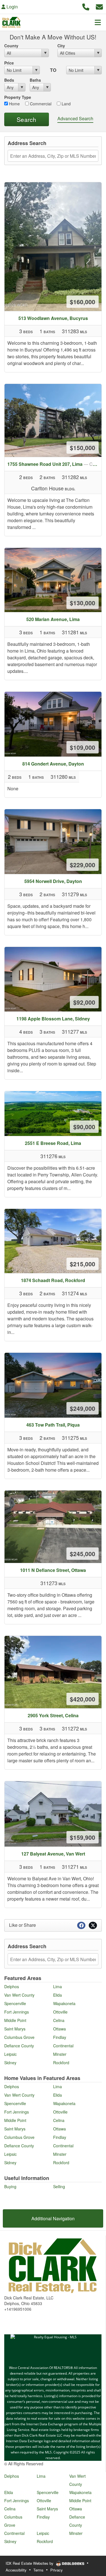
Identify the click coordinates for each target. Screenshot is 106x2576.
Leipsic (10, 2054)
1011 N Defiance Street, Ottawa (53, 1570)
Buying (10, 2186)
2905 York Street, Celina (53, 1715)
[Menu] (98, 22)
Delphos (12, 1986)
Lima (58, 1986)
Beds (9, 80)
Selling (59, 2186)
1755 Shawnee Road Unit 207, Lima (54, 464)
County (11, 46)
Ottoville (60, 2012)
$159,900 (83, 1837)
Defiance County (19, 2046)
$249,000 (83, 1408)
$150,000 (83, 448)
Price (9, 63)
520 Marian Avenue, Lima (53, 619)
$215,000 (83, 1264)
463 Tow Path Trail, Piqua (53, 1425)
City (61, 46)
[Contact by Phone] (86, 6)
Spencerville (15, 2003)
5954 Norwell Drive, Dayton (53, 881)
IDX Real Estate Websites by (30, 2563)
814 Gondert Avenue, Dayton (53, 764)
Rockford (61, 2063)
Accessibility (16, 2570)
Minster (60, 2054)
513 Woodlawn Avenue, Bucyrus (53, 318)
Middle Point (15, 2020)
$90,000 (84, 1127)
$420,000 (83, 1699)
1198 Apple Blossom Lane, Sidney (53, 1019)
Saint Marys (15, 2029)
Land (66, 104)
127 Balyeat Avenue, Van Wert (53, 1854)
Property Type (18, 97)
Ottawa (60, 2029)
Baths (35, 80)
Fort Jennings (17, 2012)
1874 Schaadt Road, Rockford (53, 1280)
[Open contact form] (99, 6)
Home (14, 104)
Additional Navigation (53, 2218)
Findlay (60, 2037)
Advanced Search (75, 118)
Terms (38, 2570)
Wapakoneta (64, 2003)
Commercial (40, 104)
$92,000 (84, 1002)
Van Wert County (19, 1995)
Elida (58, 1995)
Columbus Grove (19, 2037)
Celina (59, 2020)
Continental (63, 2046)
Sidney (10, 2063)
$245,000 (83, 1554)
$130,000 (83, 603)
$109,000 (83, 747)
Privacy (57, 2570)
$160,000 (83, 302)
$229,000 (83, 865)
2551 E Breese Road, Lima (53, 1143)
